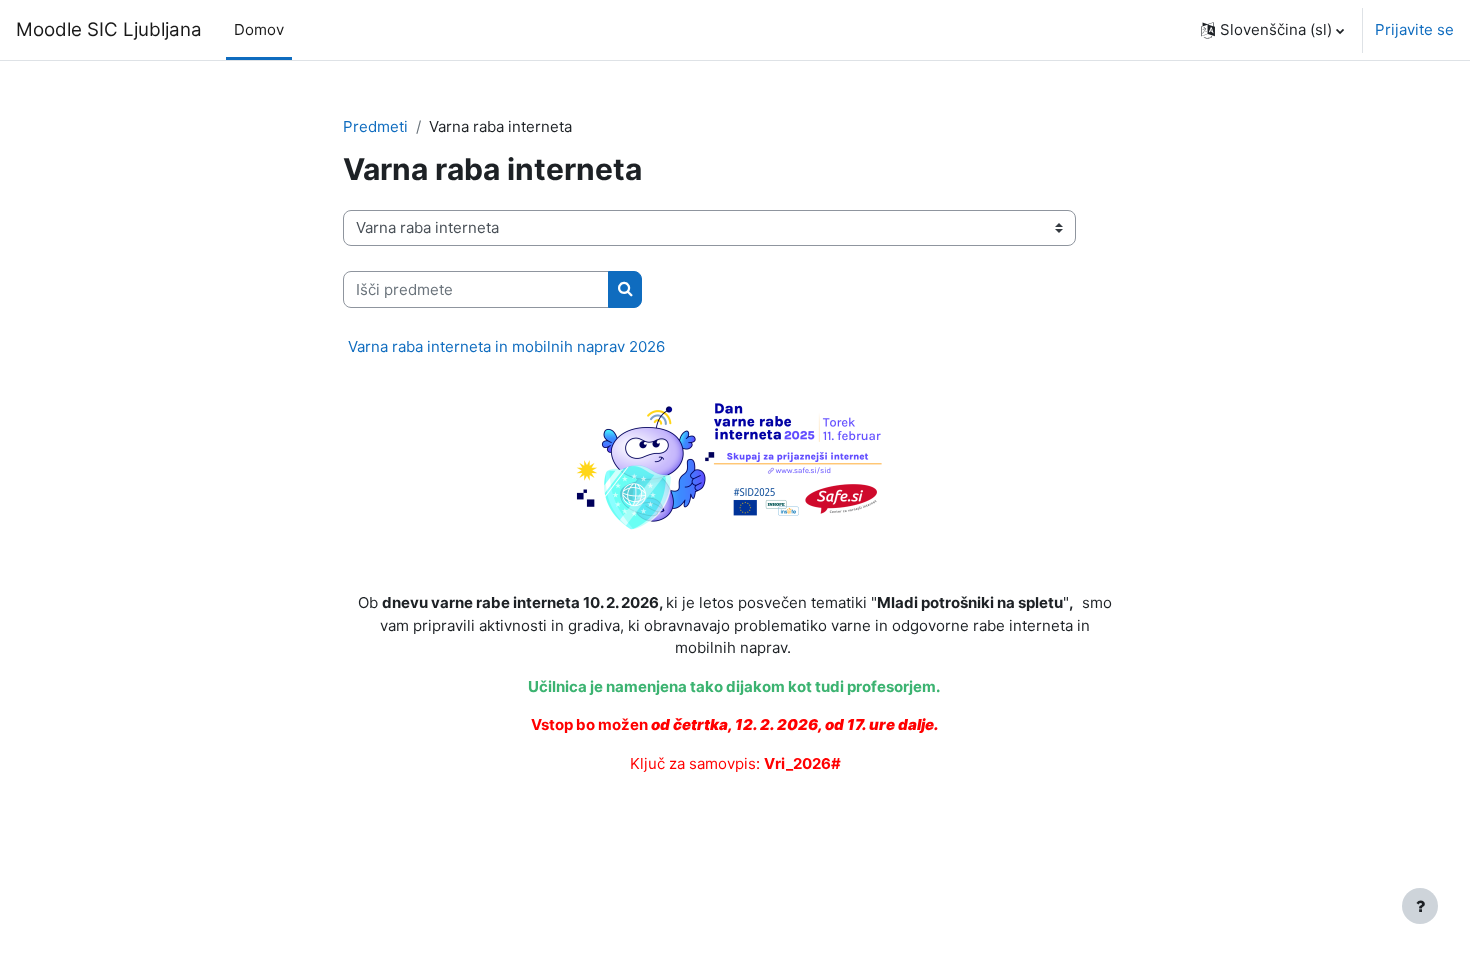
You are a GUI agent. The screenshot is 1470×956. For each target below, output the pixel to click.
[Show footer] (1420, 906)
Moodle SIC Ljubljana (109, 29)
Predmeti (375, 126)
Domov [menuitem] (259, 29)
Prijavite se (1414, 29)
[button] (1272, 30)
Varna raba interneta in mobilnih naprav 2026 (506, 346)
